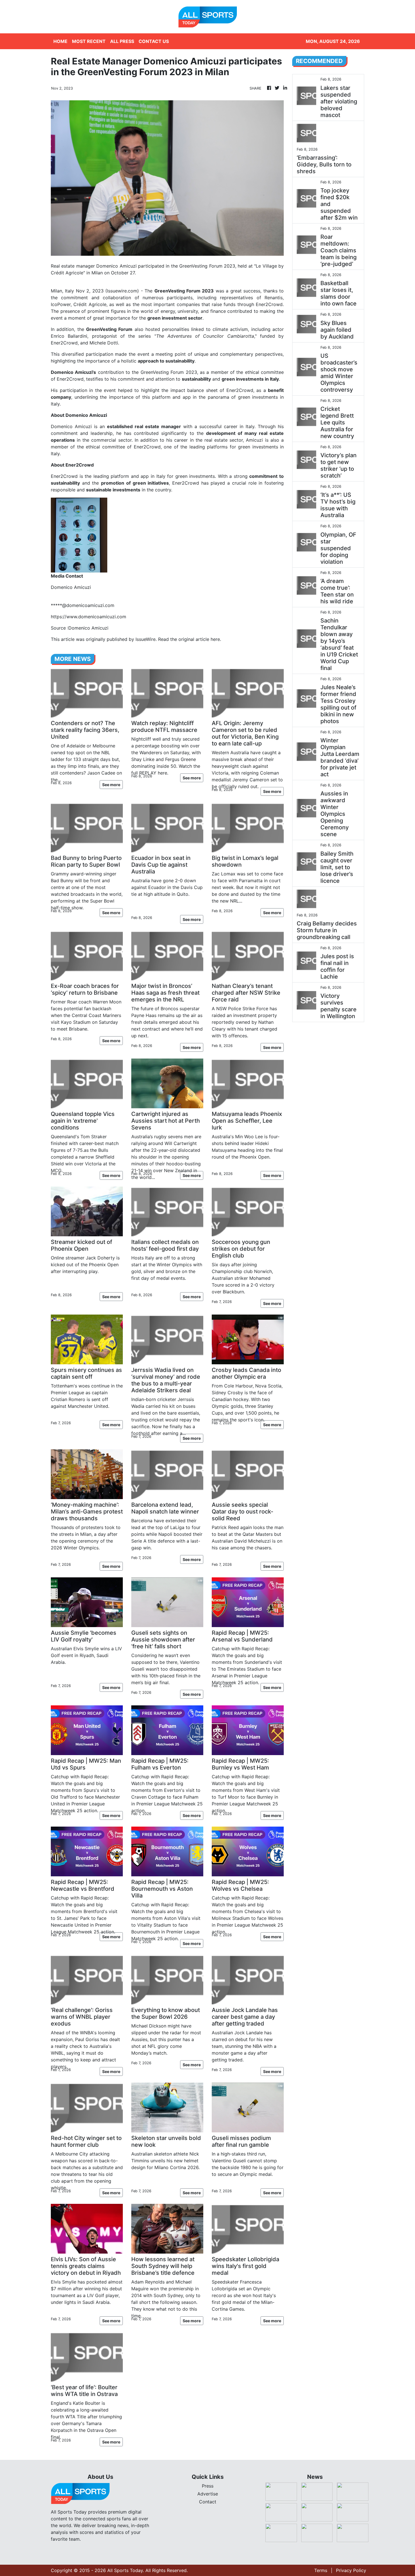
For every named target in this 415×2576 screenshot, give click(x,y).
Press (208, 2486)
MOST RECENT (89, 41)
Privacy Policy (351, 2570)
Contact (208, 2502)
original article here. (200, 639)
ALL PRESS (122, 41)
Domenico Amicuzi (71, 426)
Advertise (208, 2494)
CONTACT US (154, 41)
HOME (60, 41)
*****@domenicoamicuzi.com (83, 605)
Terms (321, 2570)
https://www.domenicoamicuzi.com (89, 617)
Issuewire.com (122, 291)
